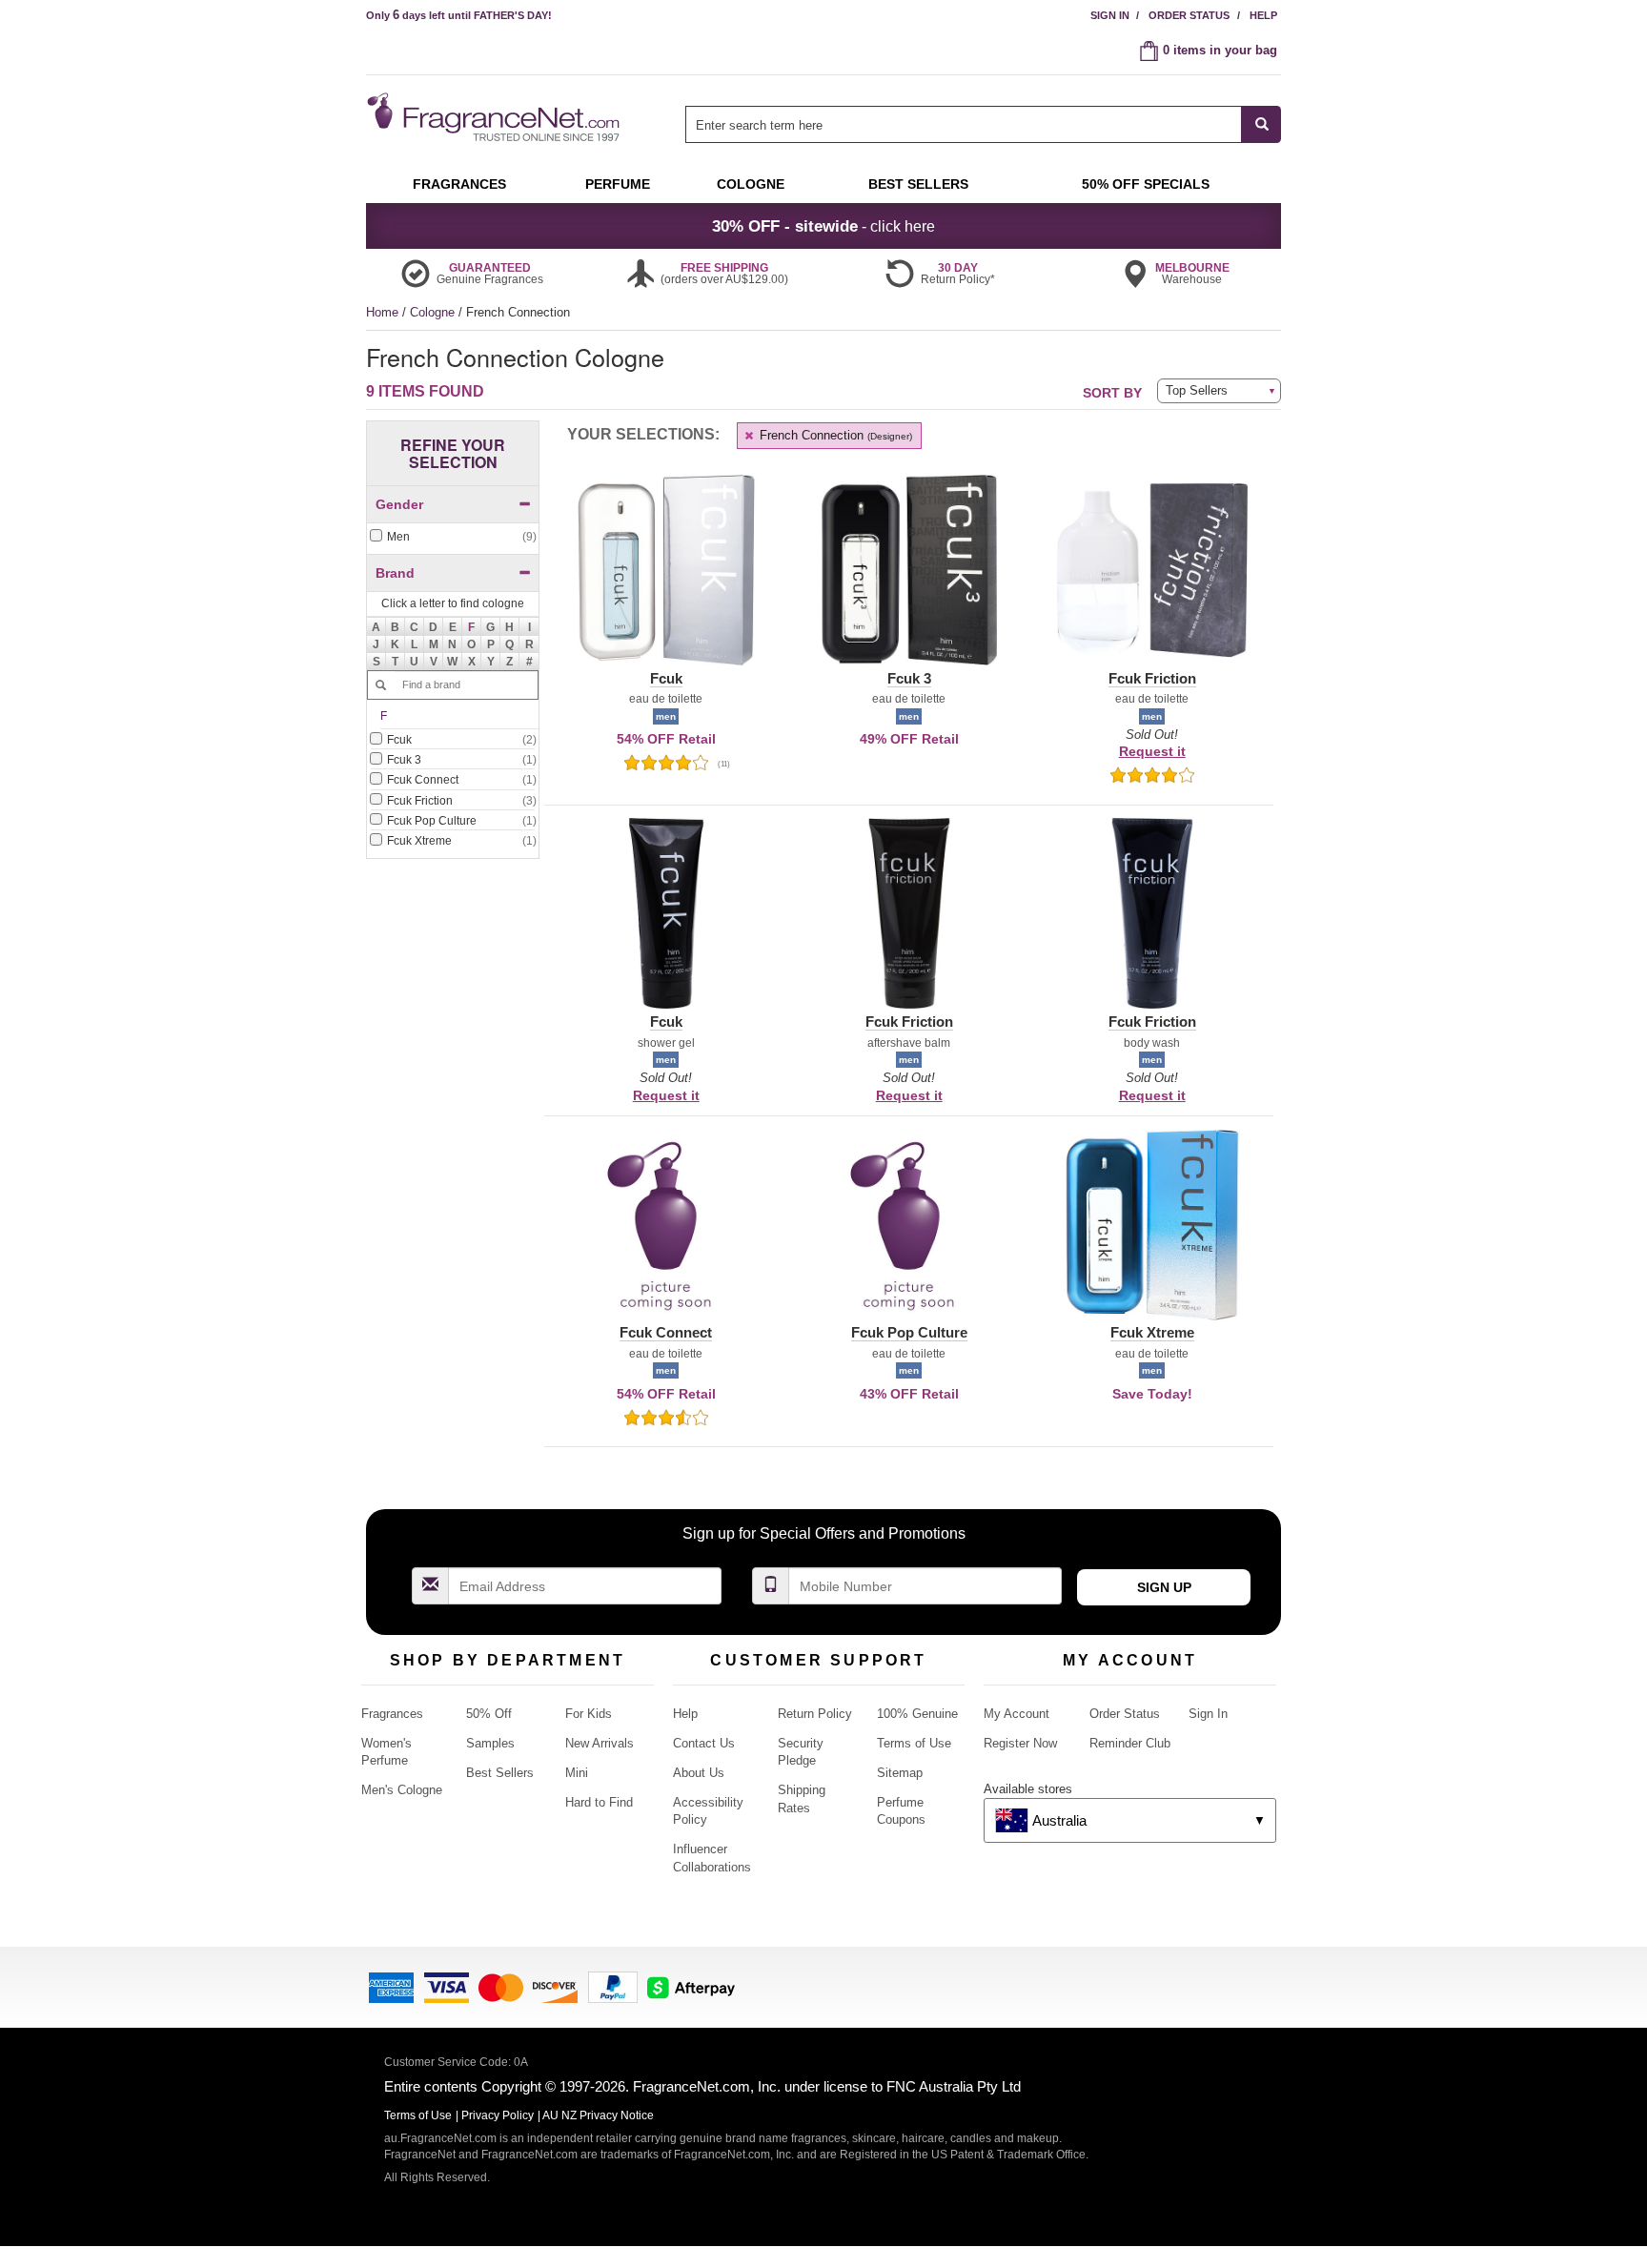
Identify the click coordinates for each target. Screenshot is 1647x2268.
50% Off (489, 1714)
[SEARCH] (1261, 124)
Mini (577, 1773)
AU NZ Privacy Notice (598, 2115)
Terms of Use (914, 1743)
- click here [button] (823, 226)
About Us (699, 1773)
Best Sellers (500, 1773)
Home (382, 312)
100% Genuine (917, 1714)
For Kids (589, 1714)
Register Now (1020, 1743)
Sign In (1110, 15)
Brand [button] (395, 573)
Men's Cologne (402, 1790)
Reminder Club (1130, 1743)
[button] (472, 626)
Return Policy (815, 1714)
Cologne (434, 312)
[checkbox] (453, 537)
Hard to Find (599, 1802)
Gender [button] (399, 504)
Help (1263, 15)
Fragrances (392, 1714)
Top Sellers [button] (1197, 390)
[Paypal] (613, 1985)
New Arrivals (600, 1743)
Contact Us (704, 1743)
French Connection (834, 435)
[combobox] (983, 124)
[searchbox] (964, 124)
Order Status (1189, 15)
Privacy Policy (498, 2115)
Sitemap (900, 1773)
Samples (490, 1743)
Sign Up (1164, 1587)
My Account (1017, 1714)
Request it (1152, 751)
